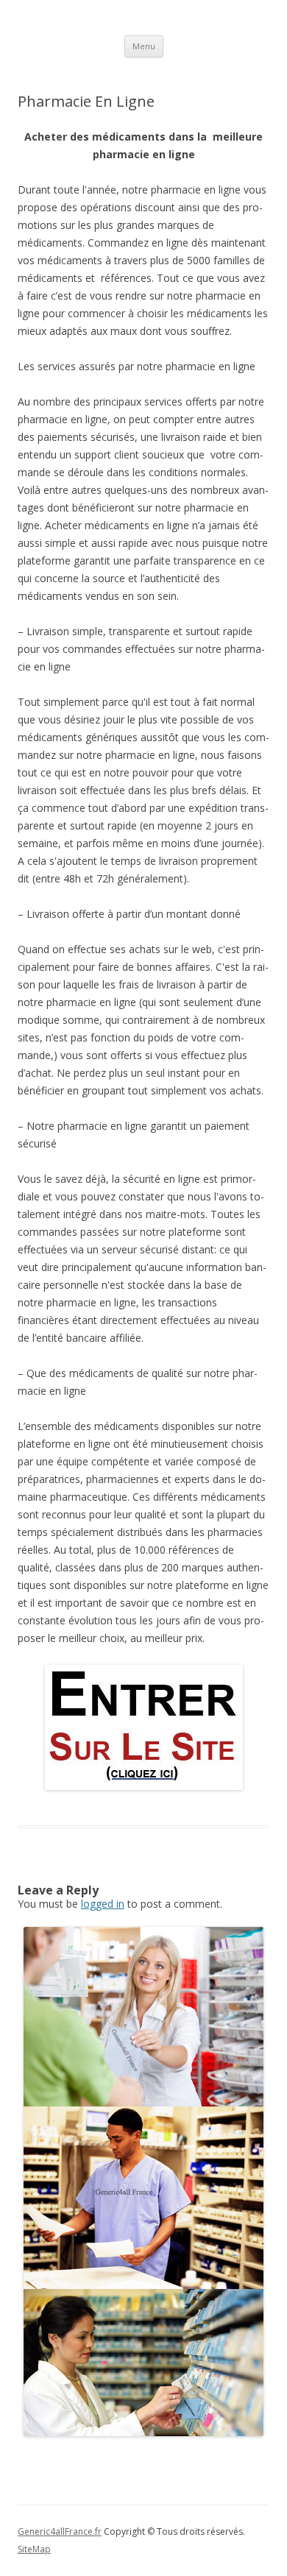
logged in (103, 1904)
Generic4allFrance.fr (60, 2531)
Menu (144, 46)
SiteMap (34, 2549)
